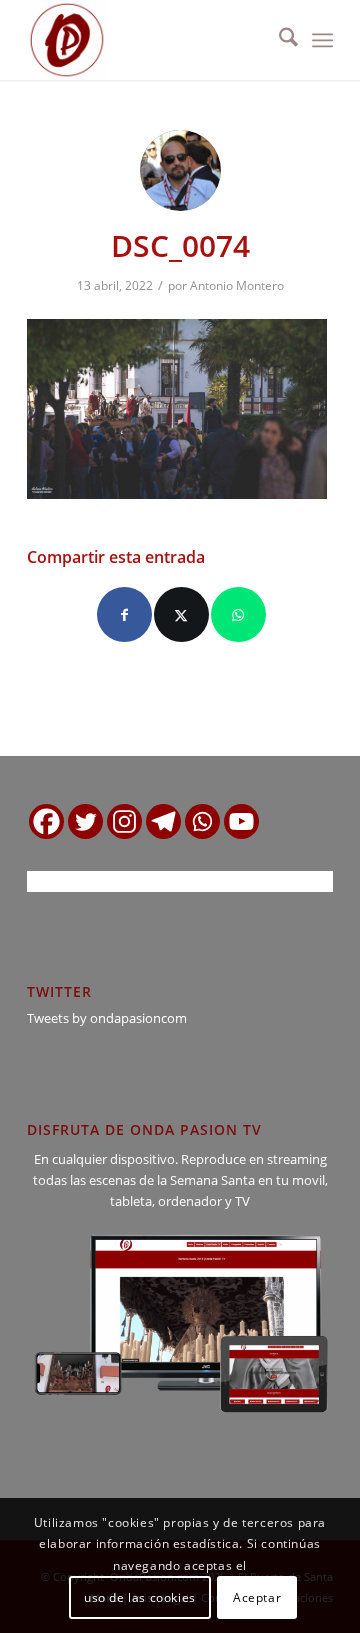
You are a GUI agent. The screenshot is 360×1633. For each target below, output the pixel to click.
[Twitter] (85, 821)
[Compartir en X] (181, 614)
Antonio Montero (237, 285)
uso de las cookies (140, 1597)
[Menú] (322, 40)
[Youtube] (241, 821)
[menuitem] (278, 40)
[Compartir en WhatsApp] (238, 614)
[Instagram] (124, 821)
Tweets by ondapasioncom (107, 1018)
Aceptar (257, 1597)
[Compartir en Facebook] (124, 614)
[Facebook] (46, 821)
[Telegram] (163, 821)
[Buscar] (278, 40)
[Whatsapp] (202, 821)
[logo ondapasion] (149, 40)
